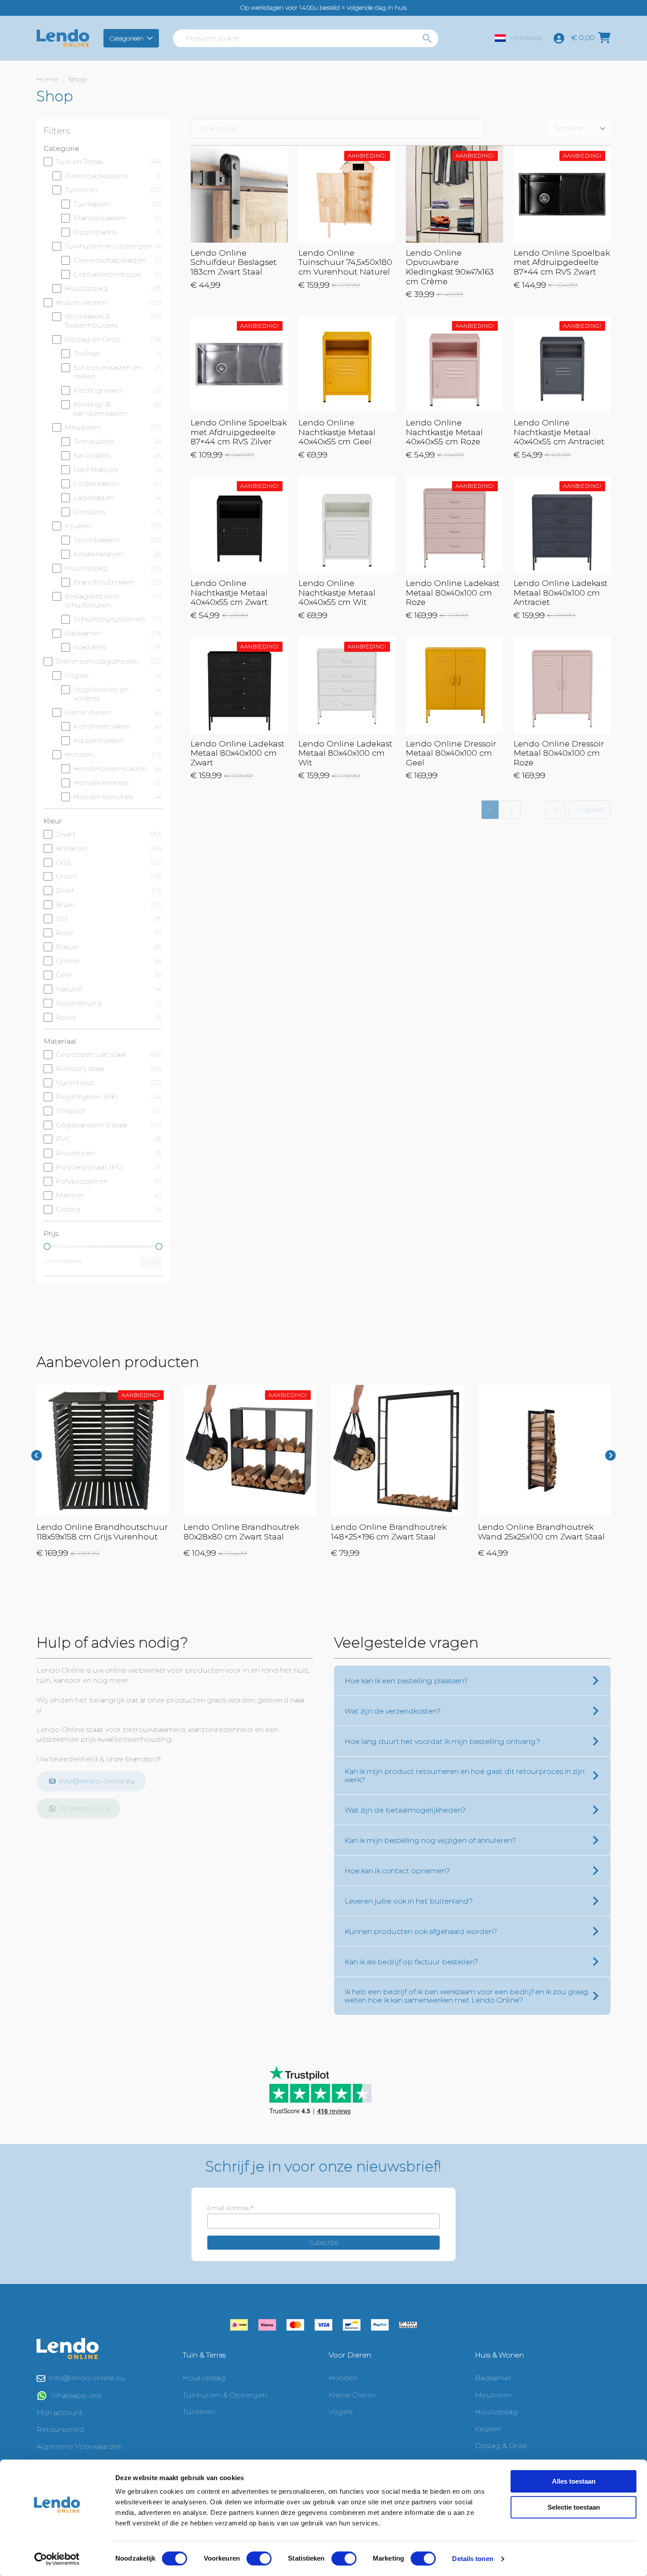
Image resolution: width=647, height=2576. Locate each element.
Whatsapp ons (76, 2395)
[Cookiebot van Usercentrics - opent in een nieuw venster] (57, 2559)
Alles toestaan (574, 2481)
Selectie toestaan (574, 2507)
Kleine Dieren (352, 2395)
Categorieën (127, 38)
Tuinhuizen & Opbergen (225, 2395)
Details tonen (472, 2559)
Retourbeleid (61, 2429)
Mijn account (60, 2413)
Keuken (488, 2429)
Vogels (341, 2412)
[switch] (259, 2558)
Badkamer (493, 2378)
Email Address (230, 2208)
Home (48, 79)
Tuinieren (199, 2412)
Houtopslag (204, 2378)
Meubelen (493, 2395)
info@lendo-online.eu (87, 2378)
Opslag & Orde (501, 2446)
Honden (343, 2378)
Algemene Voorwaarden (79, 2446)
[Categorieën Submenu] (151, 38)
